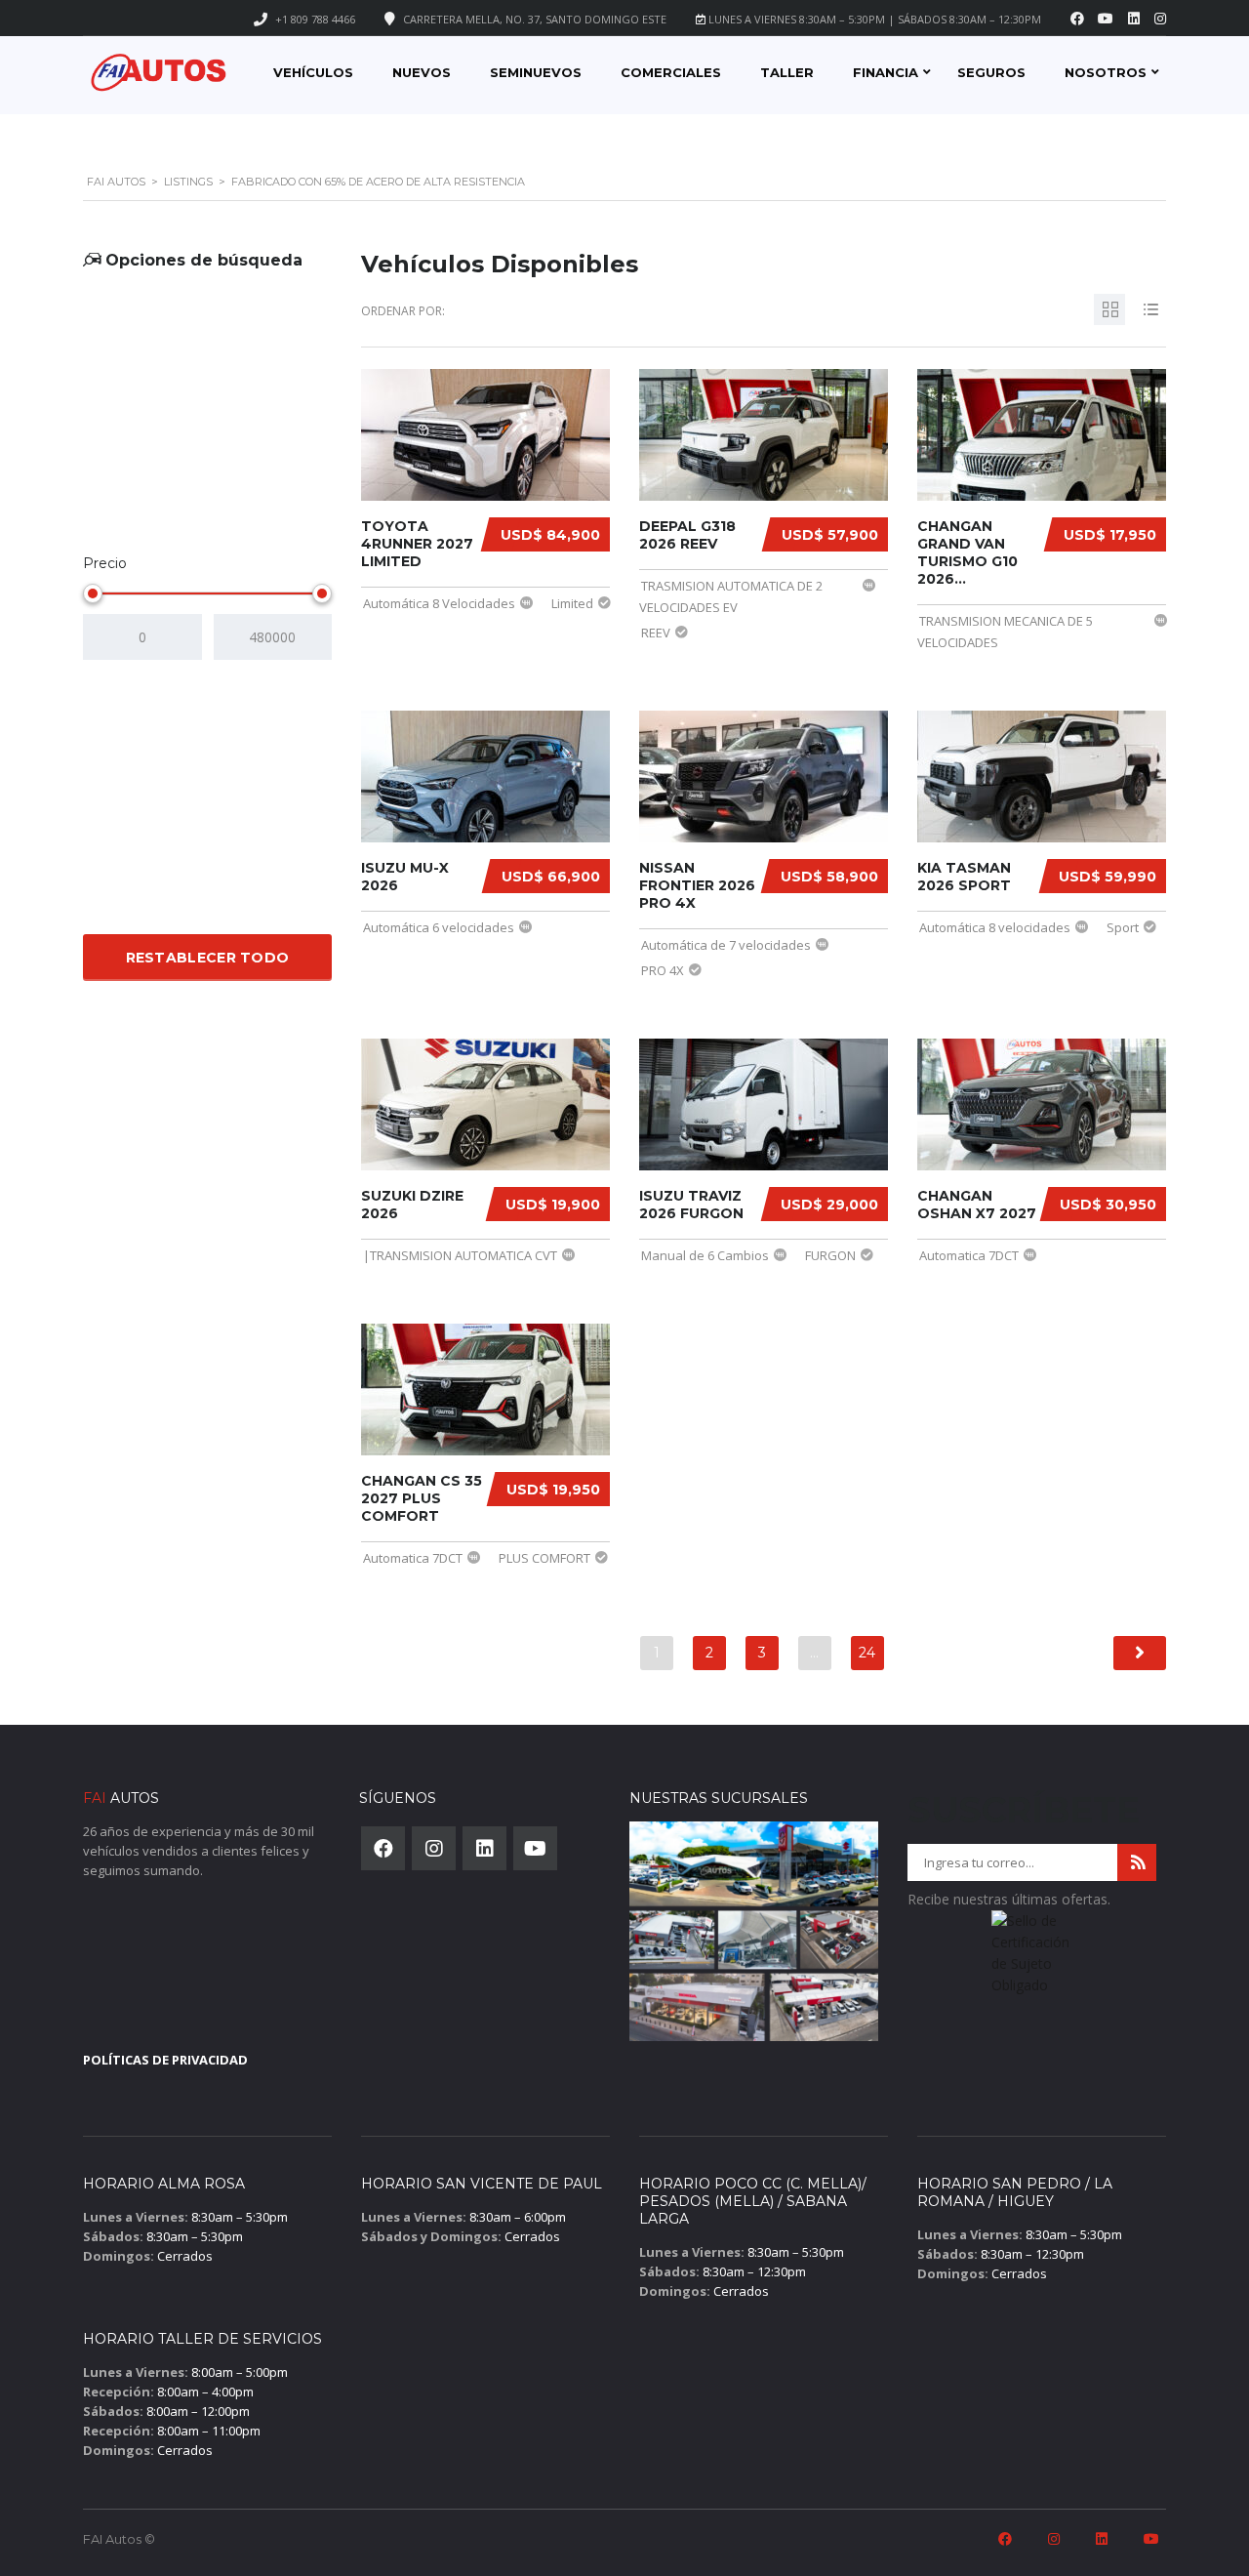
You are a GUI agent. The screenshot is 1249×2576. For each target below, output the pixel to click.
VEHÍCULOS (313, 72)
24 (867, 1653)
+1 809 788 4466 (315, 19)
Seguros (991, 72)
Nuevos (422, 72)
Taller (787, 72)
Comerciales (671, 72)
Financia (886, 72)
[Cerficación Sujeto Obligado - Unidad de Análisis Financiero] (1032, 1959)
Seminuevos (536, 72)
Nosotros (1106, 72)
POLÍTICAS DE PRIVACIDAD (165, 2060)
